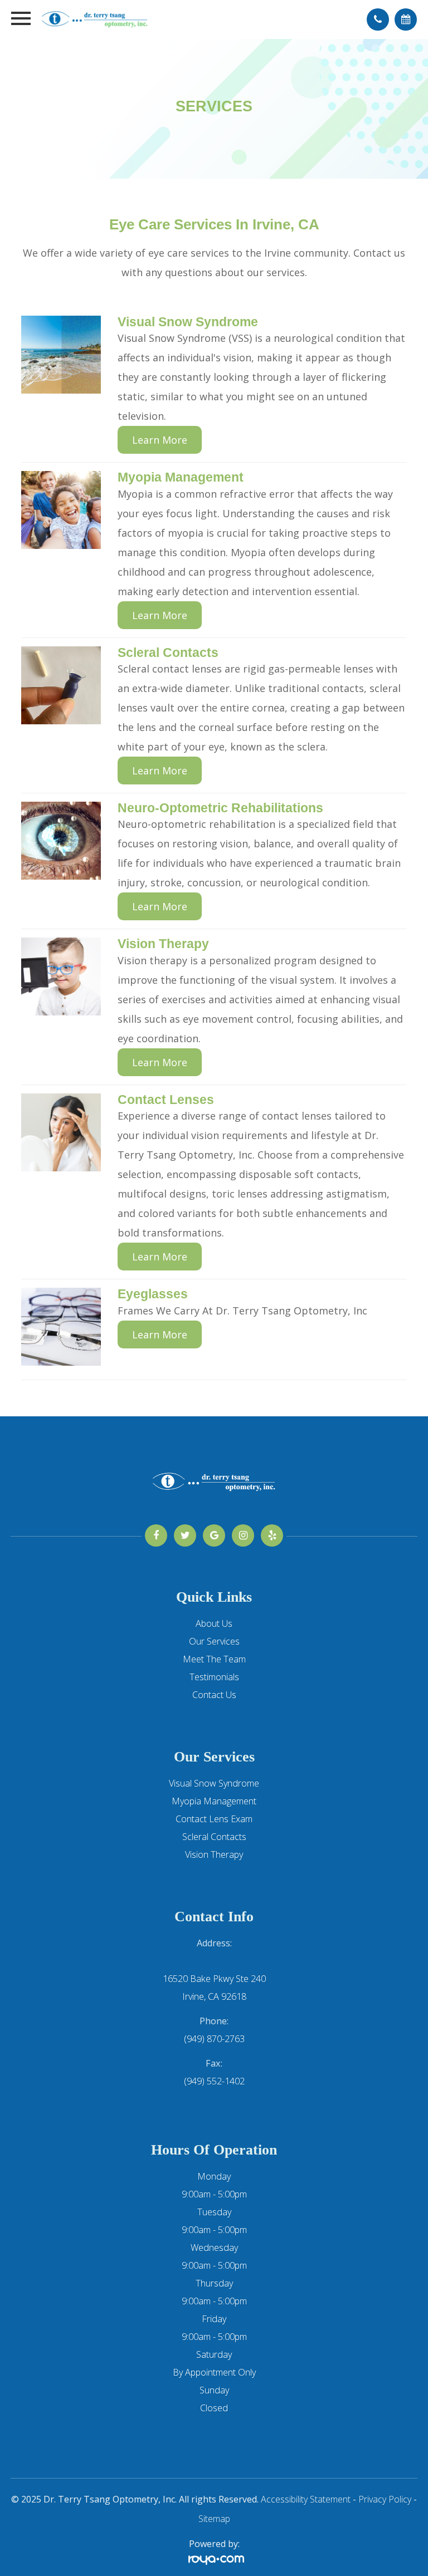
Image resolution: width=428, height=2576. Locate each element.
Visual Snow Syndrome (214, 1783)
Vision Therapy (214, 1854)
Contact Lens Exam (214, 1819)
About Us (214, 1623)
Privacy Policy (385, 2499)
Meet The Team (214, 1659)
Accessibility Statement (306, 2499)
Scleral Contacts (214, 1837)
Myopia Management (214, 1801)
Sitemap (214, 2519)
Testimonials (214, 1677)
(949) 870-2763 (214, 2039)
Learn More (160, 440)
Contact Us (214, 1695)
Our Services (214, 1641)
